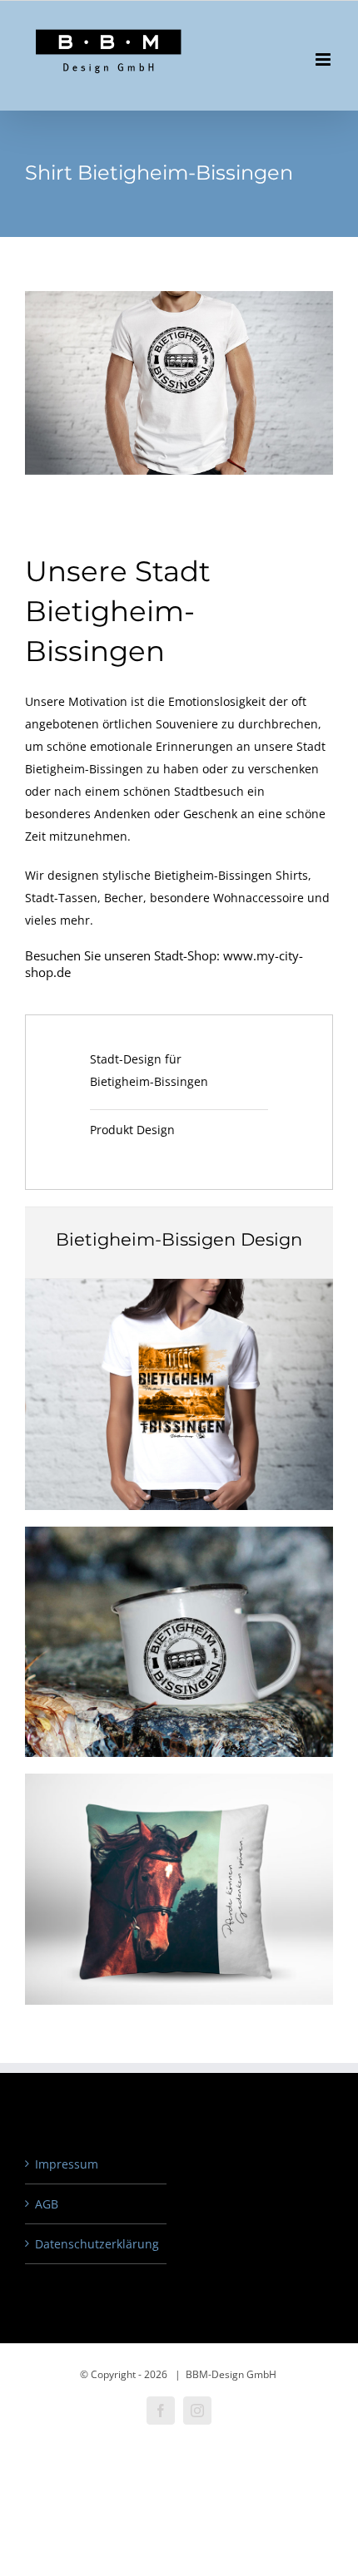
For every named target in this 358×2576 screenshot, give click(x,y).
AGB (47, 2204)
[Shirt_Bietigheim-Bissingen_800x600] (179, 1284)
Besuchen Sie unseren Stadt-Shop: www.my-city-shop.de (164, 964)
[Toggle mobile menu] (324, 59)
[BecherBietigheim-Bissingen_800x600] (179, 1532)
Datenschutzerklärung (97, 2244)
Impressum (67, 2164)
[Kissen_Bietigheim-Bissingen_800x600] (179, 1779)
